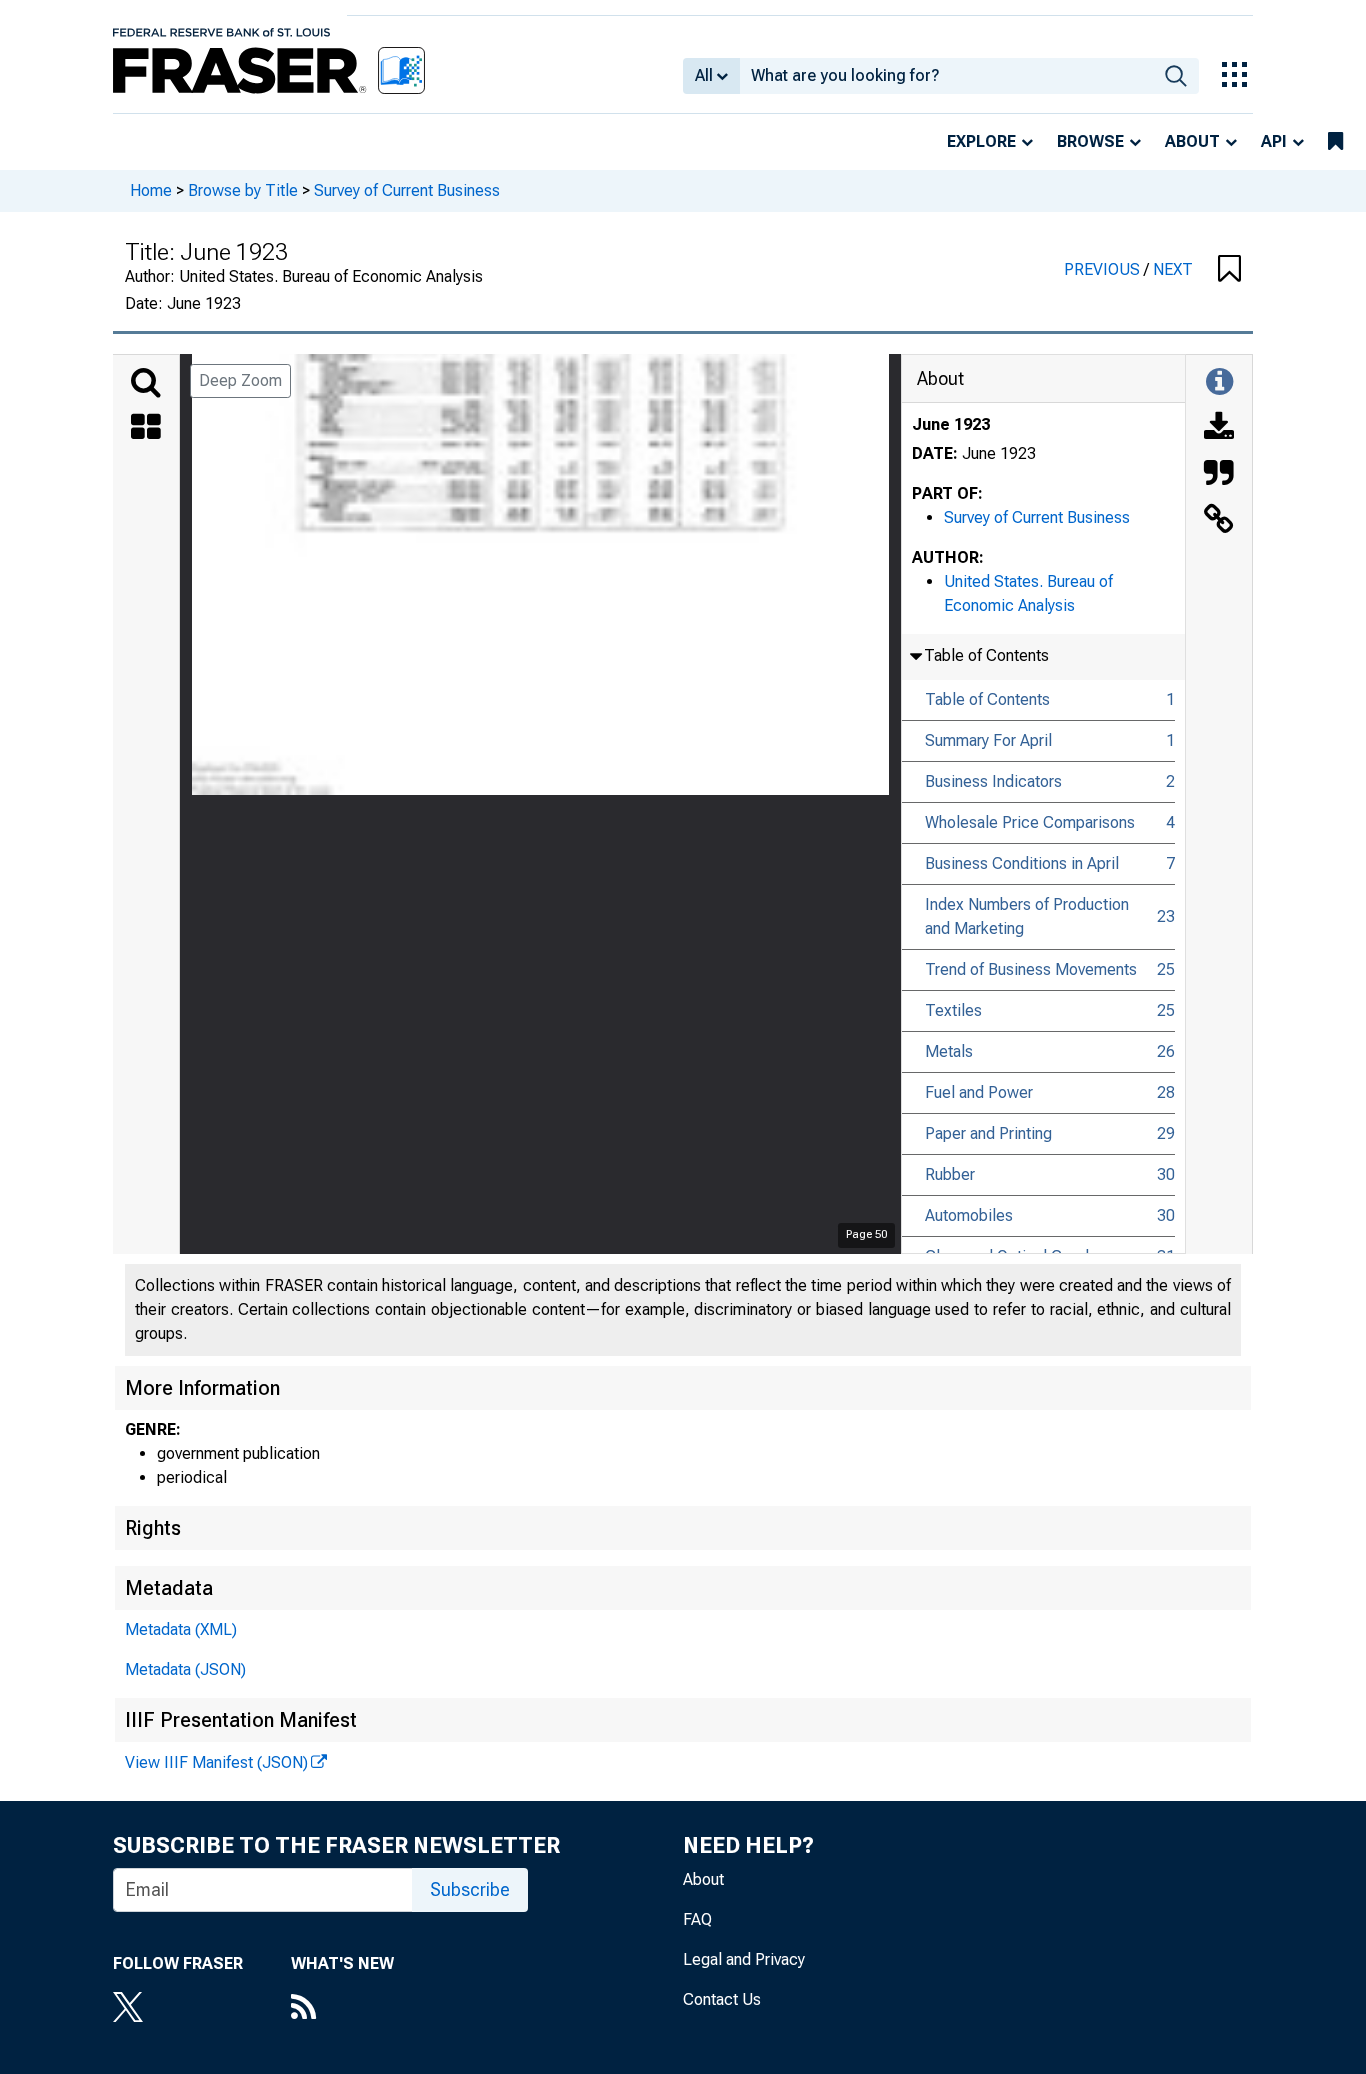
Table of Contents (987, 699)
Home (151, 190)
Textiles (953, 1010)
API (1274, 141)
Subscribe (470, 1889)
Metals (949, 1051)
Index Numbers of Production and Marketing (1027, 916)
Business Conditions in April (1022, 863)
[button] (1229, 270)
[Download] (1219, 429)
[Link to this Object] (1219, 521)
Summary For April (988, 740)
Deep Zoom (240, 380)
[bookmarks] (1335, 142)
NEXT (1173, 269)
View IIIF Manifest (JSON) (216, 1762)
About (1192, 141)
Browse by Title (243, 190)
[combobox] (946, 76)
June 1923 (951, 424)
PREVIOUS (1104, 269)
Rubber (950, 1174)
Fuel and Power (979, 1092)
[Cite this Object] (1219, 475)
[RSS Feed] (342, 2009)
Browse (1090, 141)
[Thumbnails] (146, 429)
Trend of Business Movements (1031, 969)
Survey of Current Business (407, 190)
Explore (981, 141)
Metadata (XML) (181, 1629)
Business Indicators (993, 781)
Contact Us (722, 1999)
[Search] (146, 383)
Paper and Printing (988, 1133)
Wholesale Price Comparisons (1030, 822)
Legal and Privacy (744, 1959)
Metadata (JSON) (185, 1669)
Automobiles (969, 1215)
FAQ (697, 1919)
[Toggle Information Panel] (1219, 383)
